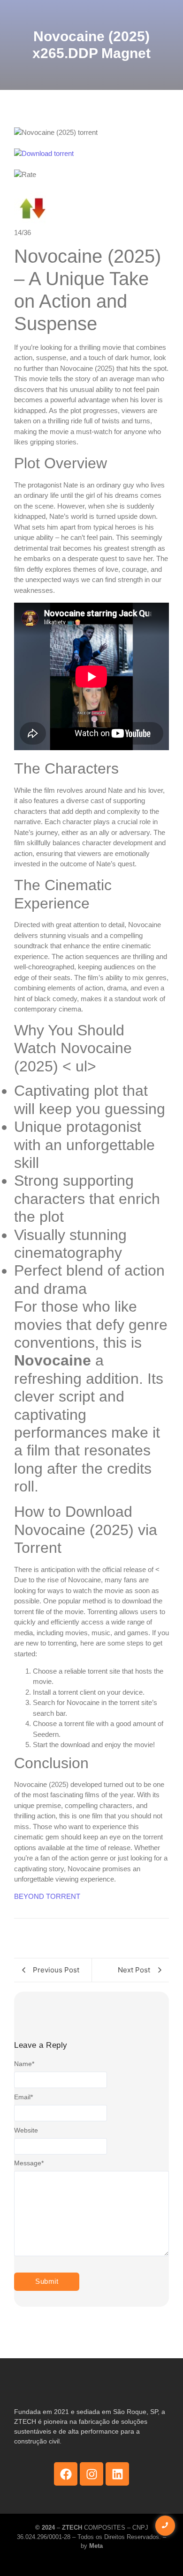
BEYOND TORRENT (47, 1896)
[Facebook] (66, 2474)
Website (26, 2130)
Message (29, 2163)
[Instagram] (91, 2474)
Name (24, 2064)
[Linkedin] (117, 2474)
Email (23, 2097)
